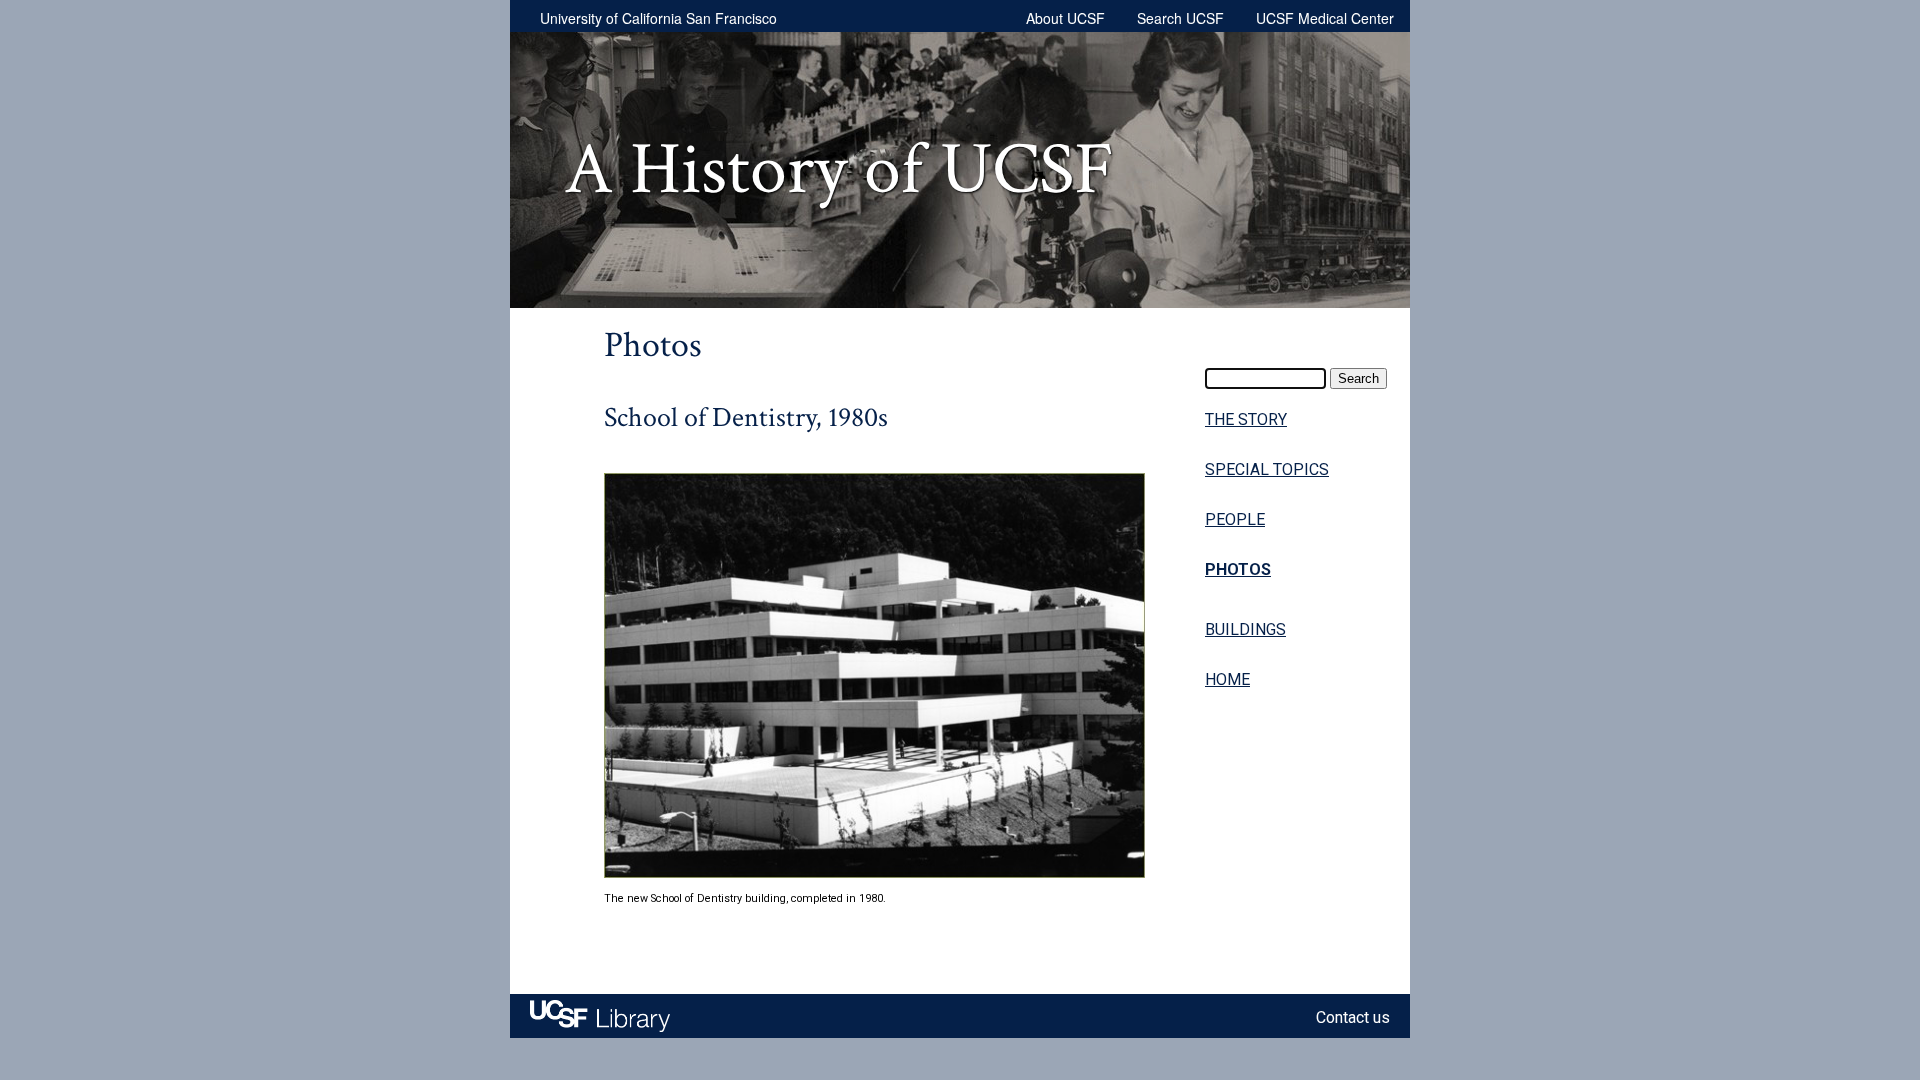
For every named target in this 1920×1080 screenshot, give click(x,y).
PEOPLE (1235, 519)
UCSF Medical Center (1325, 18)
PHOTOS (1238, 569)
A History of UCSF (839, 170)
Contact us (1353, 1017)
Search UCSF (1180, 18)
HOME (1227, 679)
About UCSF (1065, 18)
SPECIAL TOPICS (1267, 469)
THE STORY (1246, 419)
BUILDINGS (1245, 629)
